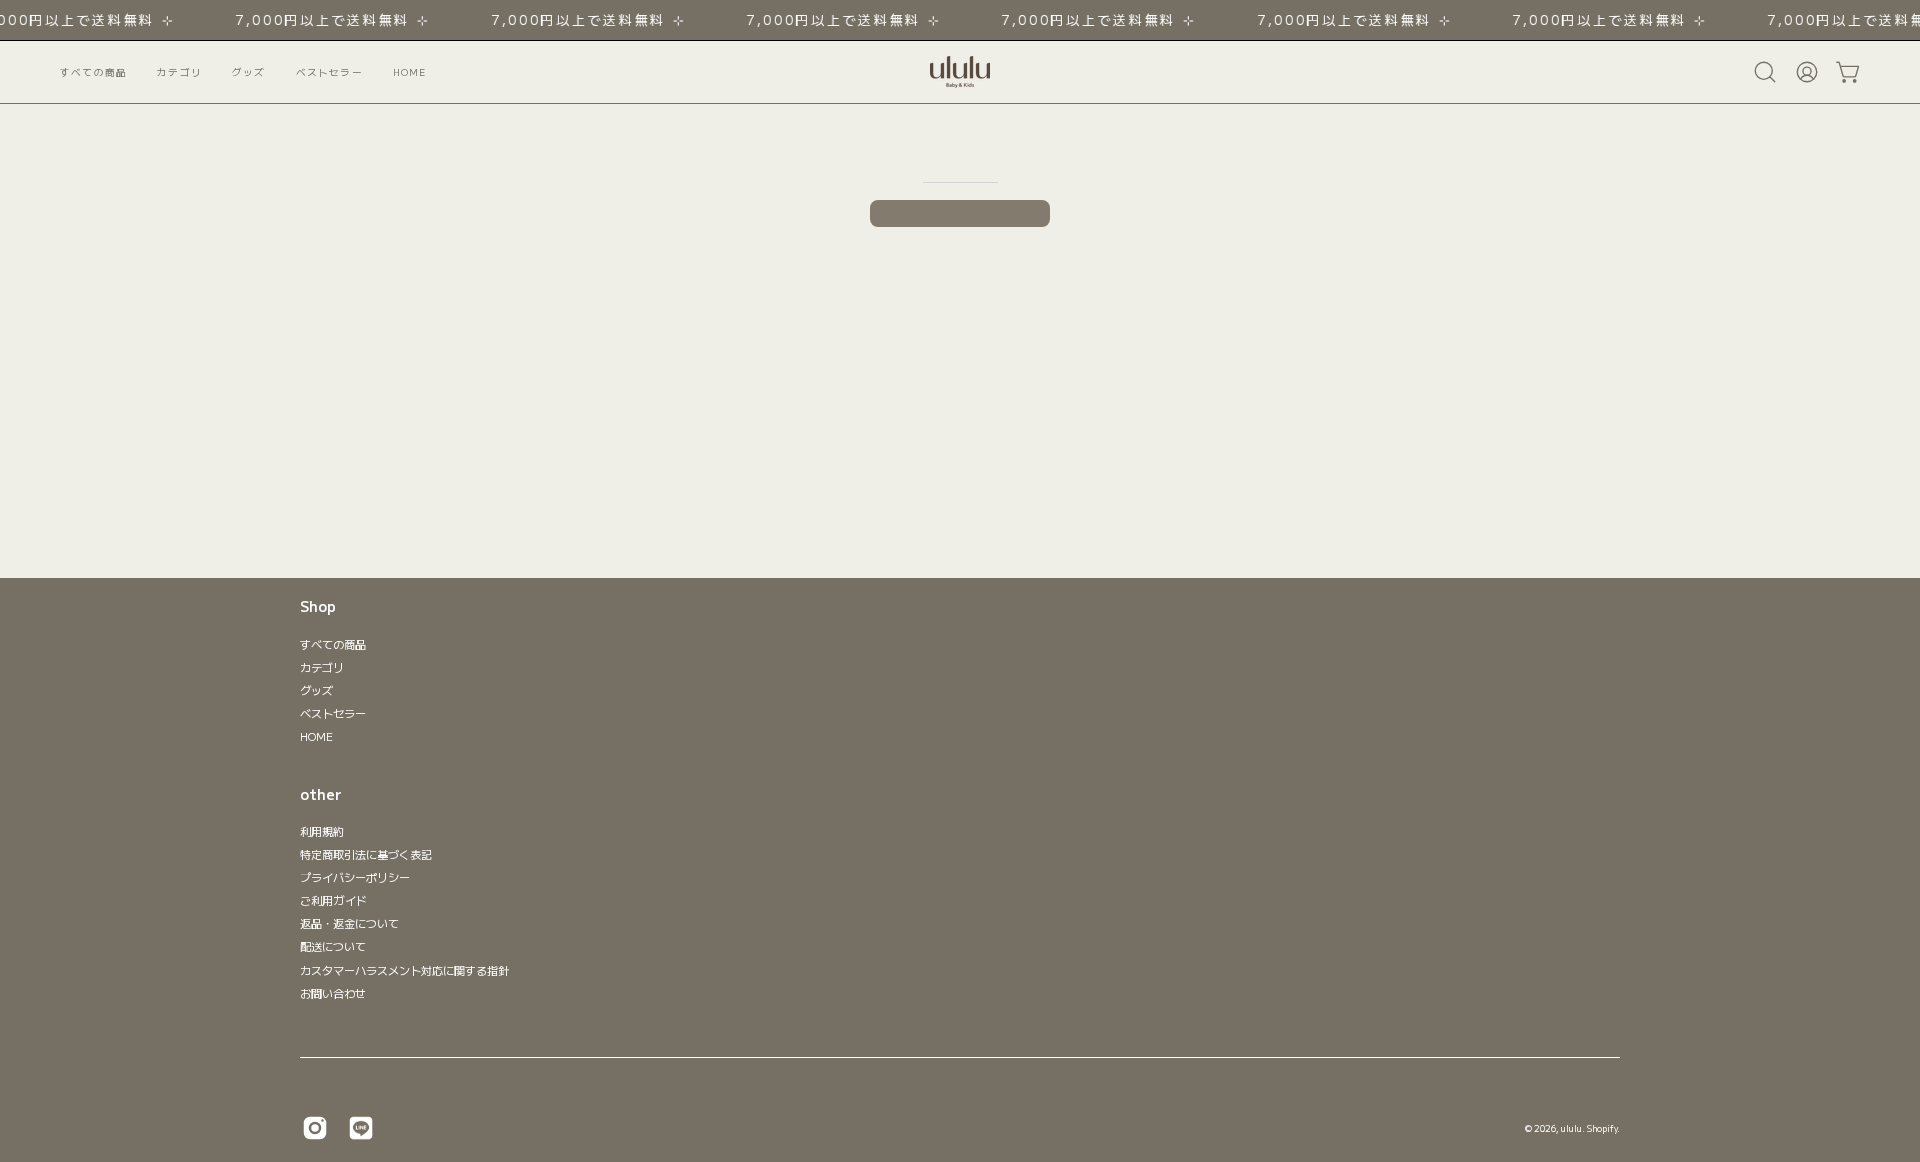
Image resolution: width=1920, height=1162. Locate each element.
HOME (316, 736)
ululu (1571, 1128)
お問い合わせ (333, 993)
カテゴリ (322, 667)
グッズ (316, 690)
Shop (318, 607)
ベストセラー (333, 713)
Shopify (1602, 1128)
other (321, 795)
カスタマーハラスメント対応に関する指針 (404, 970)
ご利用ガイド (333, 901)
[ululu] (960, 72)
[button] (329, 72)
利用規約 (322, 831)
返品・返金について (349, 924)
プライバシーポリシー (355, 877)
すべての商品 (333, 644)
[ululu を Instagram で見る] (315, 1128)
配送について (333, 947)
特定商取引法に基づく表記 (366, 854)
